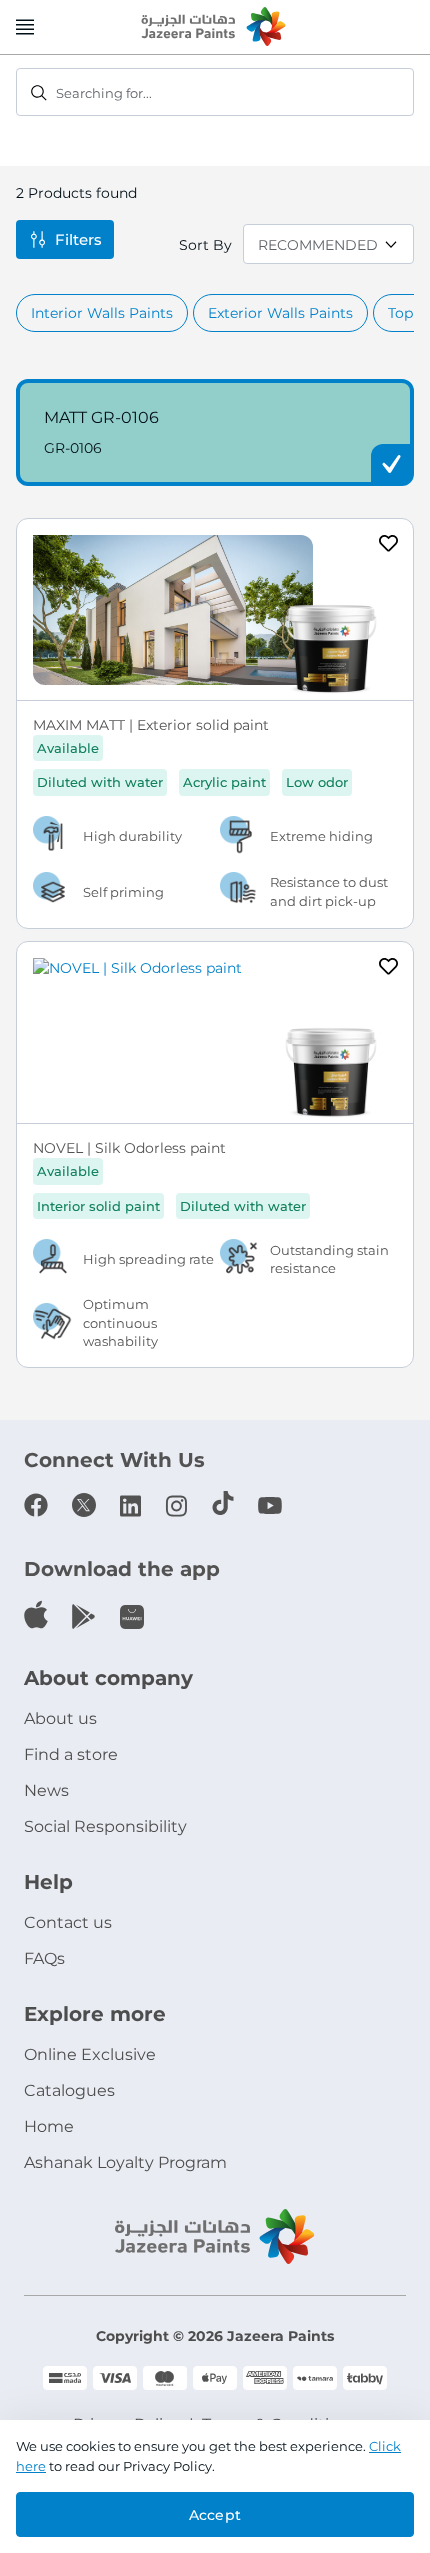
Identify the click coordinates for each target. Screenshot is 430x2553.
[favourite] (389, 546)
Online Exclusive (90, 2054)
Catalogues (69, 2090)
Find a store (71, 1754)
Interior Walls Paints (102, 313)
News (46, 1790)
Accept (215, 2515)
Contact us (68, 1922)
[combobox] (215, 92)
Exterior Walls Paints (280, 313)
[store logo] (215, 28)
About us (60, 1718)
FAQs (44, 1958)
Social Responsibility (105, 1826)
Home (49, 2126)
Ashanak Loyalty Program (125, 2162)
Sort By (205, 245)
